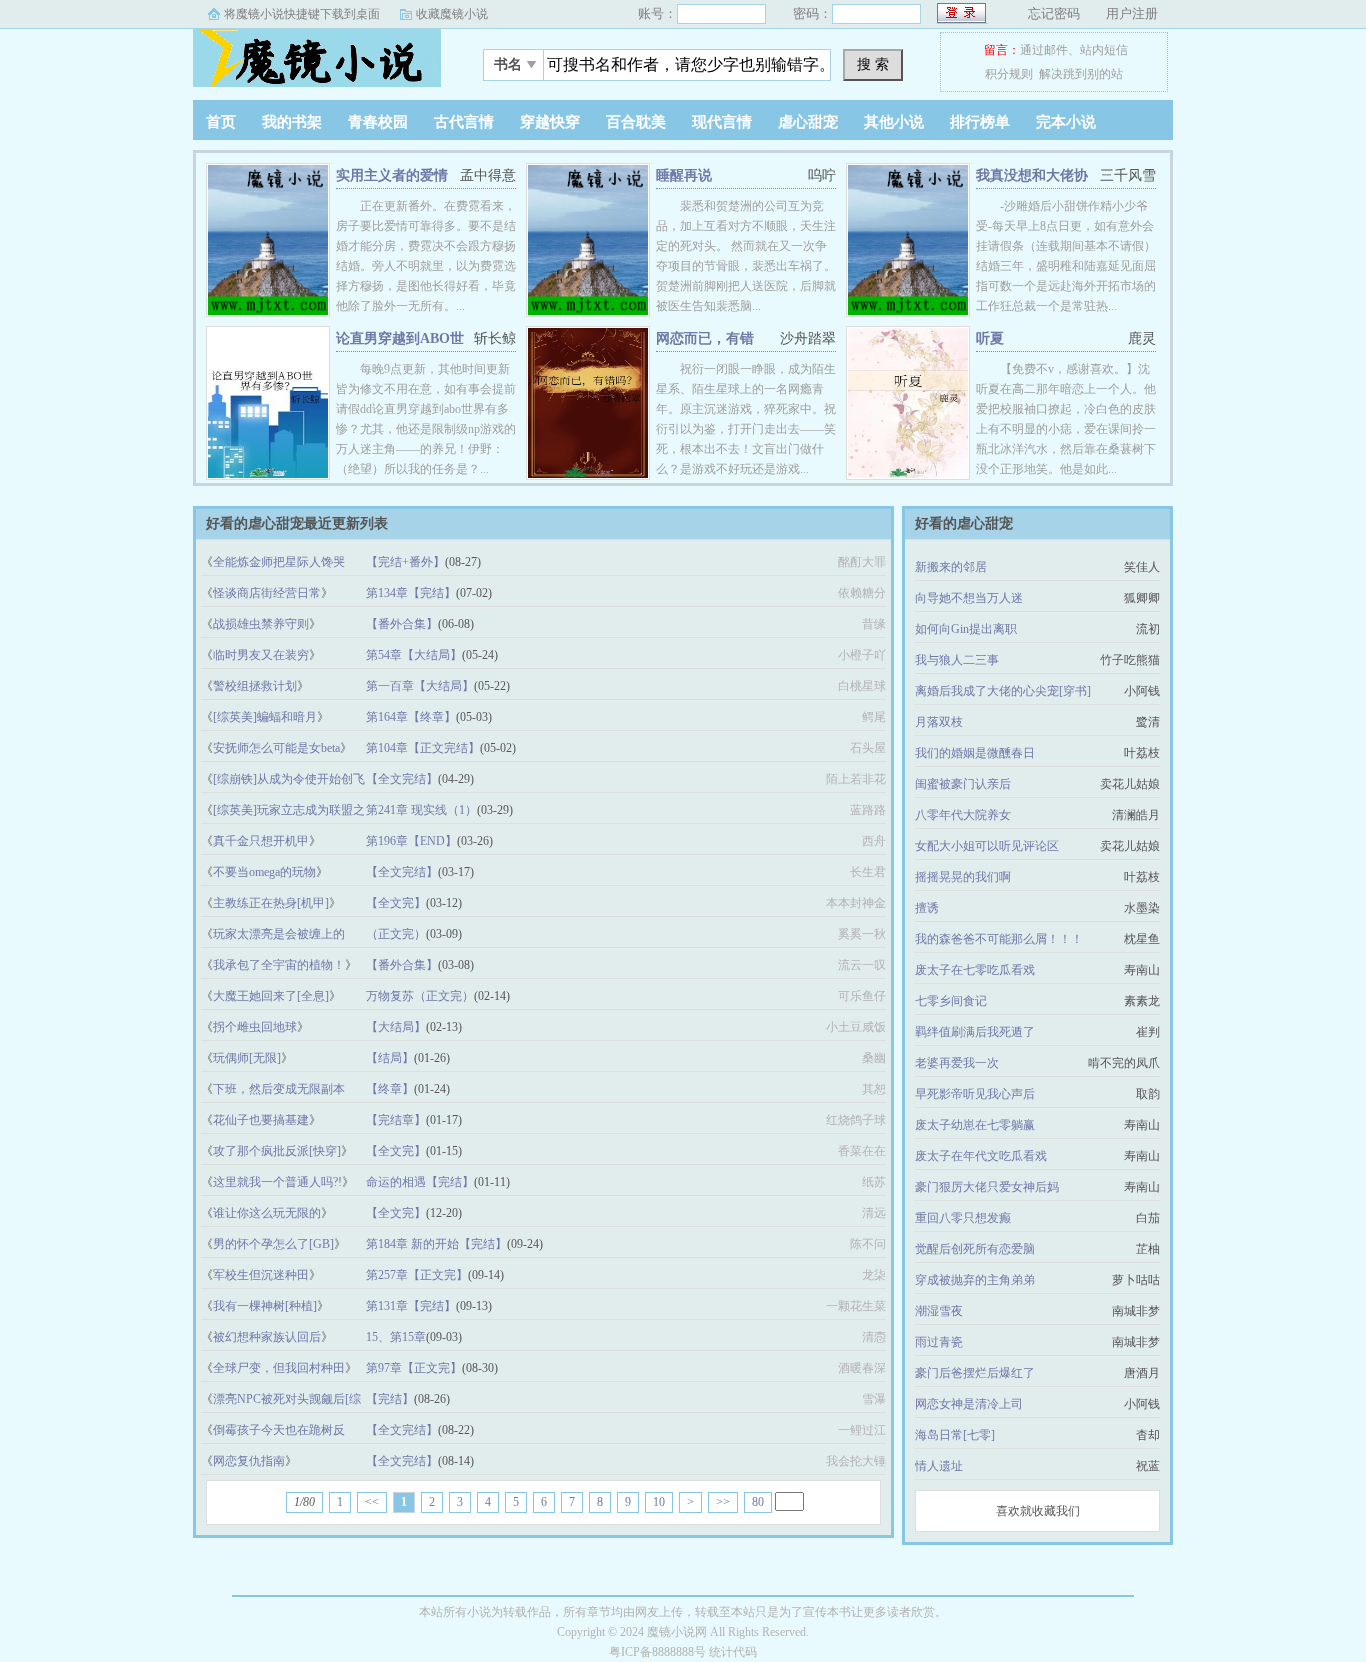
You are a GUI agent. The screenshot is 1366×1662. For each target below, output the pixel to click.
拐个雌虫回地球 (255, 1027)
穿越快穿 (550, 122)
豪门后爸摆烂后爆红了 (975, 1373)
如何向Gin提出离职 (966, 629)
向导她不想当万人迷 (969, 598)
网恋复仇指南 (249, 1461)
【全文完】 (396, 903)
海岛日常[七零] (955, 1435)
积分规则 (1009, 74)
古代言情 (464, 122)
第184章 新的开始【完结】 (436, 1244)
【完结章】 (396, 1120)
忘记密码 (1054, 13)
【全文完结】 (402, 779)
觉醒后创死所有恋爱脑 (975, 1249)
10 (659, 1502)
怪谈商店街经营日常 (267, 593)
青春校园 (378, 122)
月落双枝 (939, 722)
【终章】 (390, 1089)
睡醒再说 (684, 175)
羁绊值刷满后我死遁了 (975, 1032)
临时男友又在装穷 (261, 655)
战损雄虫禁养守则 (261, 624)
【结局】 (390, 1058)
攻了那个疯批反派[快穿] (277, 1151)
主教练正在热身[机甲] (271, 903)
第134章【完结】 (411, 593)
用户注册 (1132, 13)
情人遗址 (939, 1466)
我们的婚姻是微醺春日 (975, 753)
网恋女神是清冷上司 (969, 1404)
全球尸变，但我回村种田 (279, 1368)
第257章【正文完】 (417, 1275)
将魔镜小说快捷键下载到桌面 (302, 14)
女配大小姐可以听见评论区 (987, 846)
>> (723, 1502)
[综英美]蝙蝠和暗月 (265, 717)
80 (758, 1502)
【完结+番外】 (405, 562)
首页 (221, 122)
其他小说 (894, 122)
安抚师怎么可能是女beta (276, 748)
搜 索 (873, 64)
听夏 (990, 338)
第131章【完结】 (411, 1306)
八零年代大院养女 (963, 815)
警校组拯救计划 (255, 686)
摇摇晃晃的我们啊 (963, 877)
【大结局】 (396, 1027)
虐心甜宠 (808, 122)
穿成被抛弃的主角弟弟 (975, 1280)
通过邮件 (1044, 50)
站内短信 (1104, 50)
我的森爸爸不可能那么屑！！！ (999, 939)
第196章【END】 (411, 841)
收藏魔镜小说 (452, 14)
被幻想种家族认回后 (267, 1337)
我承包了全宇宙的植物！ (279, 965)
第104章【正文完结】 (423, 748)
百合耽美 (636, 122)
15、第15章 (396, 1337)
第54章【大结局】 (414, 655)
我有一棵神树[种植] (265, 1306)
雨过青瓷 (939, 1342)
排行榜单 (980, 122)
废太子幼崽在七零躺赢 (975, 1125)
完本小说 (1066, 122)
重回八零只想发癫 (963, 1218)
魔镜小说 (318, 59)
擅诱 (927, 908)
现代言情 (722, 122)
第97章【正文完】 (414, 1368)
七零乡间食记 (951, 1001)
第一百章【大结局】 (420, 686)
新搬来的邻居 (951, 567)
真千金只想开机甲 (261, 841)
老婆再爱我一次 (957, 1063)
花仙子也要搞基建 (261, 1120)
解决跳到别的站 (1081, 74)
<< (372, 1502)
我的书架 (292, 122)
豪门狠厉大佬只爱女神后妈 (987, 1187)
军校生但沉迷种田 (261, 1275)
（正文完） (396, 934)
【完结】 (390, 1399)
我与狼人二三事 (957, 660)
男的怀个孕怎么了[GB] (273, 1244)
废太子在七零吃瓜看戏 (975, 970)
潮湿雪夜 (939, 1311)
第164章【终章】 (411, 717)
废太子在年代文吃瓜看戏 (981, 1156)
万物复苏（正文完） (420, 996)
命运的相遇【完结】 (420, 1182)
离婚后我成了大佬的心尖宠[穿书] (1003, 691)
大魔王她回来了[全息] (271, 996)
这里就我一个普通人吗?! (277, 1182)
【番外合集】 (402, 624)
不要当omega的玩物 (264, 872)
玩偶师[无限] (247, 1058)
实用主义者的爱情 (392, 175)
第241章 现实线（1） (421, 810)
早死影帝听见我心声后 (975, 1094)
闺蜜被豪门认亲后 (963, 784)
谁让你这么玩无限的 (267, 1213)
